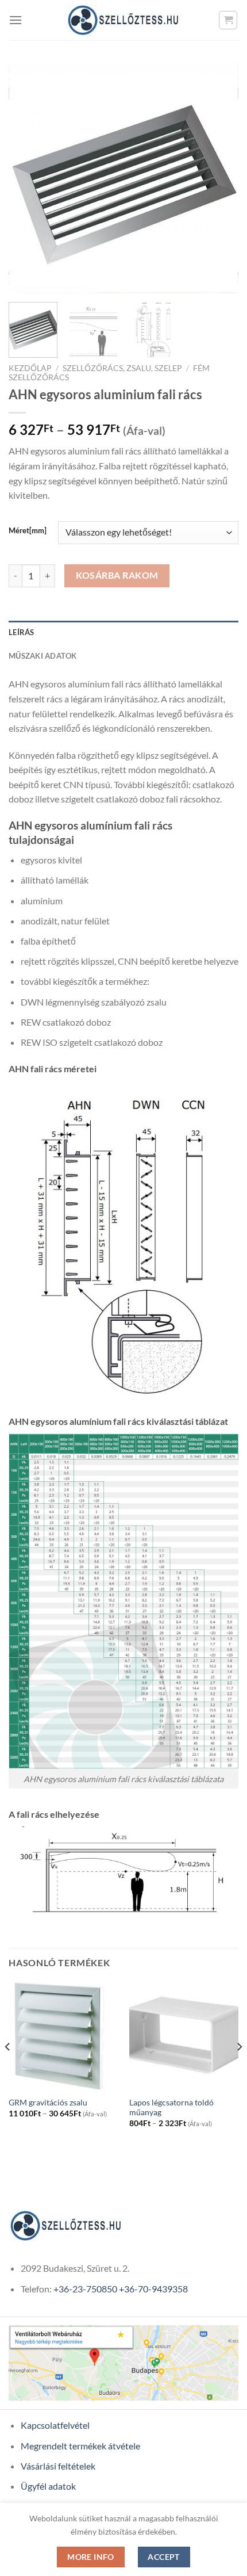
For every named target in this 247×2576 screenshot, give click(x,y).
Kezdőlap (30, 368)
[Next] (219, 178)
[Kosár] (228, 20)
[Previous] (28, 178)
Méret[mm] (28, 531)
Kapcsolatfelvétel (55, 2425)
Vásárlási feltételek (58, 2466)
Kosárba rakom (117, 575)
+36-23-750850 (85, 2289)
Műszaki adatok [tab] (43, 656)
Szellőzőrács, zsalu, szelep (122, 368)
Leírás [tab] (22, 632)
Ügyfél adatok (48, 2486)
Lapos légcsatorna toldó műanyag (171, 2108)
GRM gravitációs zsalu (48, 2103)
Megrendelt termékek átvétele (80, 2446)
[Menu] (16, 20)
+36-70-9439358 (153, 2289)
